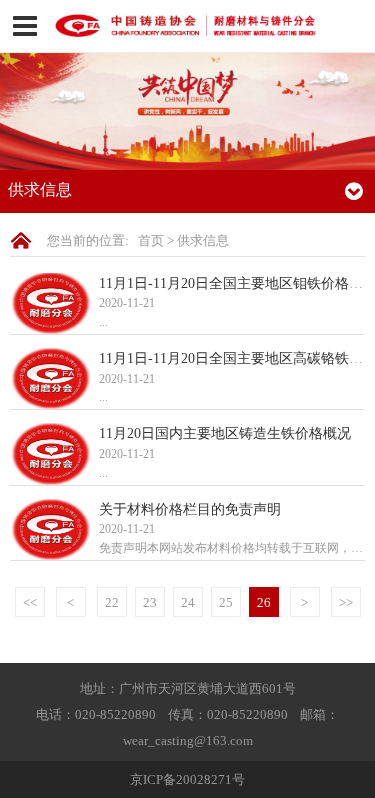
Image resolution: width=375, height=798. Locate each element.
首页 (151, 240)
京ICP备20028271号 (187, 779)
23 (150, 602)
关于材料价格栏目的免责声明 (190, 509)
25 (226, 602)
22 (112, 602)
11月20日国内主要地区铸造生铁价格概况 (225, 433)
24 (188, 602)
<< (30, 602)
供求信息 (203, 240)
